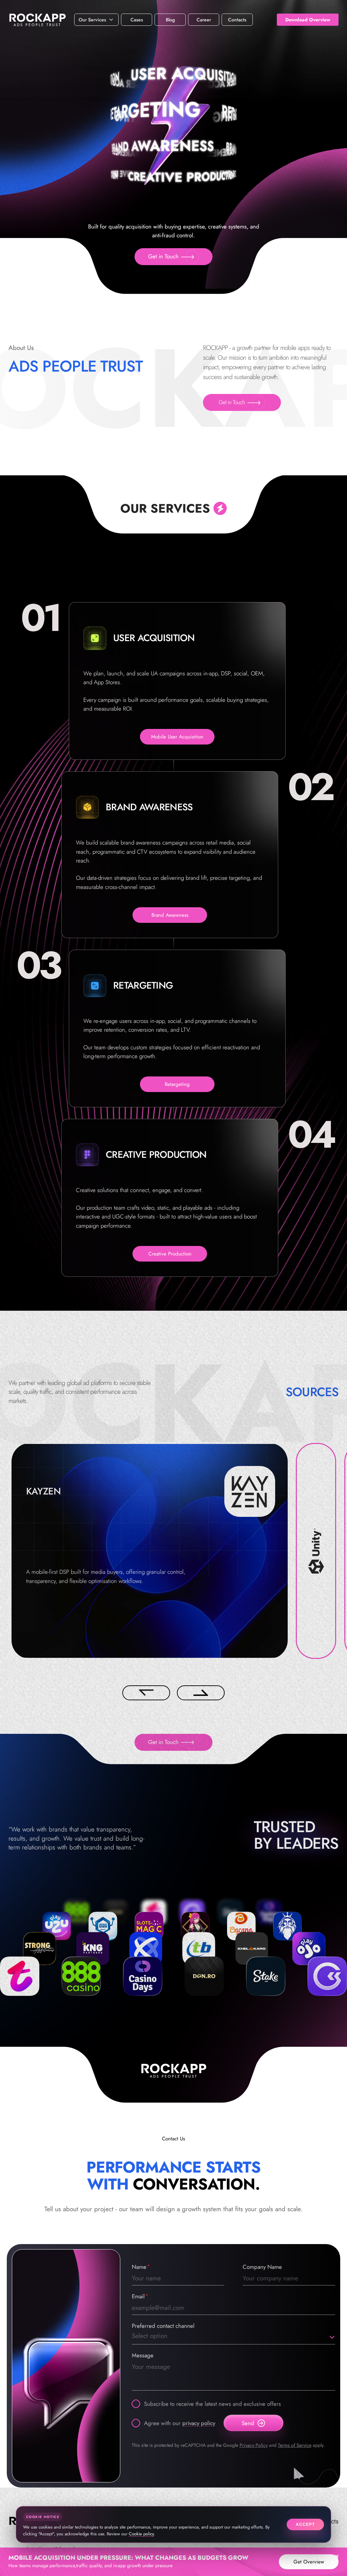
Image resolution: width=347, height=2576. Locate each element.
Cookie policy (141, 2534)
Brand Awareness (170, 915)
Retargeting (177, 1084)
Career (204, 20)
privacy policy (199, 2423)
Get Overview (309, 2562)
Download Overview (308, 20)
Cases (137, 20)
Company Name (262, 2267)
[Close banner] (337, 2556)
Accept (305, 2524)
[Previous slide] (146, 1693)
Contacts (237, 20)
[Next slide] (201, 1693)
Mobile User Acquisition (177, 737)
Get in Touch (163, 256)
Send (248, 2423)
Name (139, 2267)
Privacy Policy (254, 2445)
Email (138, 2296)
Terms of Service (295, 2445)
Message (143, 2355)
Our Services (92, 20)
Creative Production (170, 1254)
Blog (170, 20)
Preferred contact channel (163, 2326)
